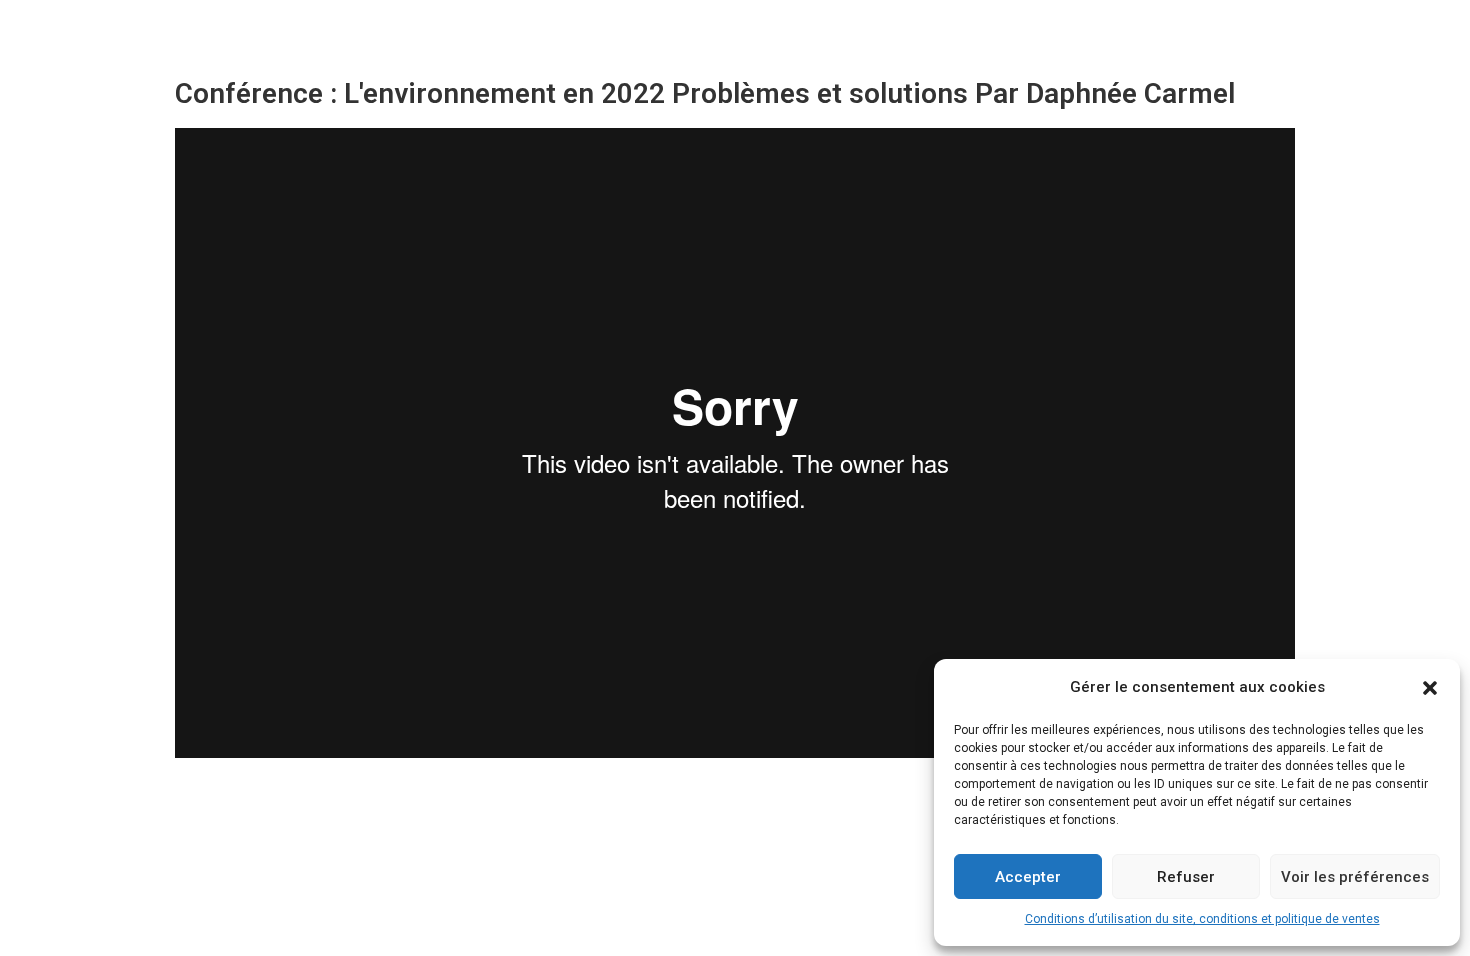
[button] (1430, 688)
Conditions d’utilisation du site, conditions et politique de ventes (1202, 919)
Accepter (1028, 877)
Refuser (1186, 877)
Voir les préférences (1355, 877)
